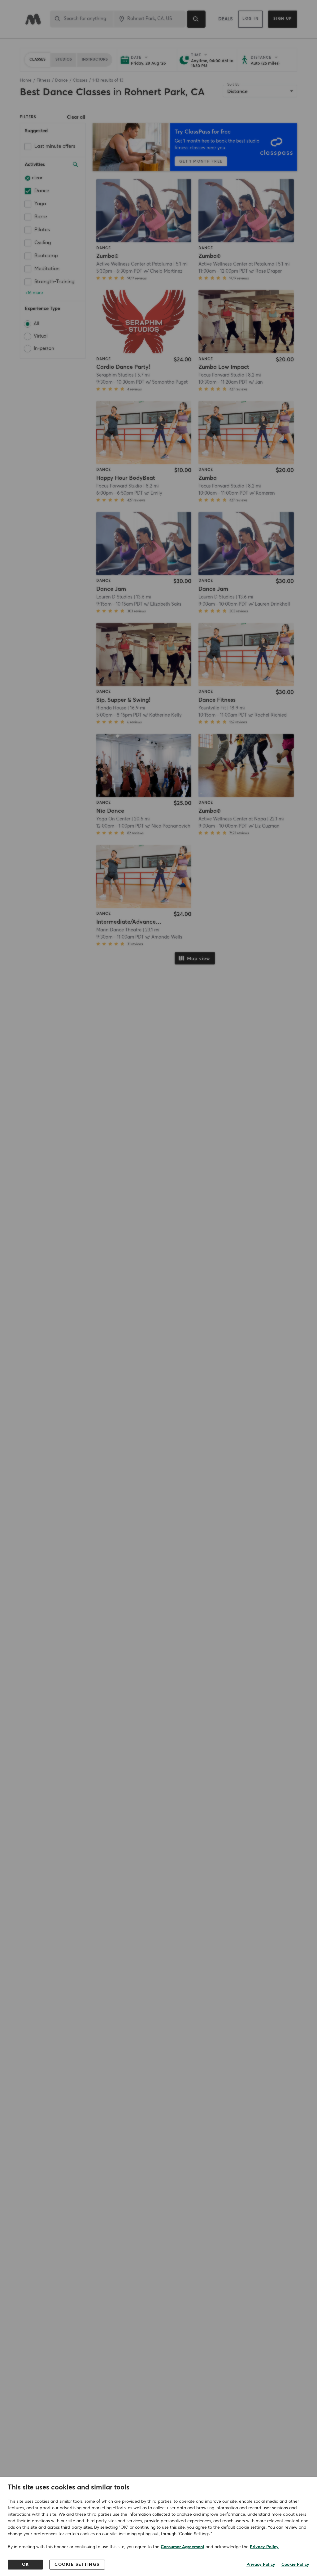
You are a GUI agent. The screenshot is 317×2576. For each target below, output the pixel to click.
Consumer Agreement (182, 2547)
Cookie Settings (77, 2565)
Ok (26, 2565)
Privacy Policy (264, 2547)
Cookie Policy (295, 2565)
